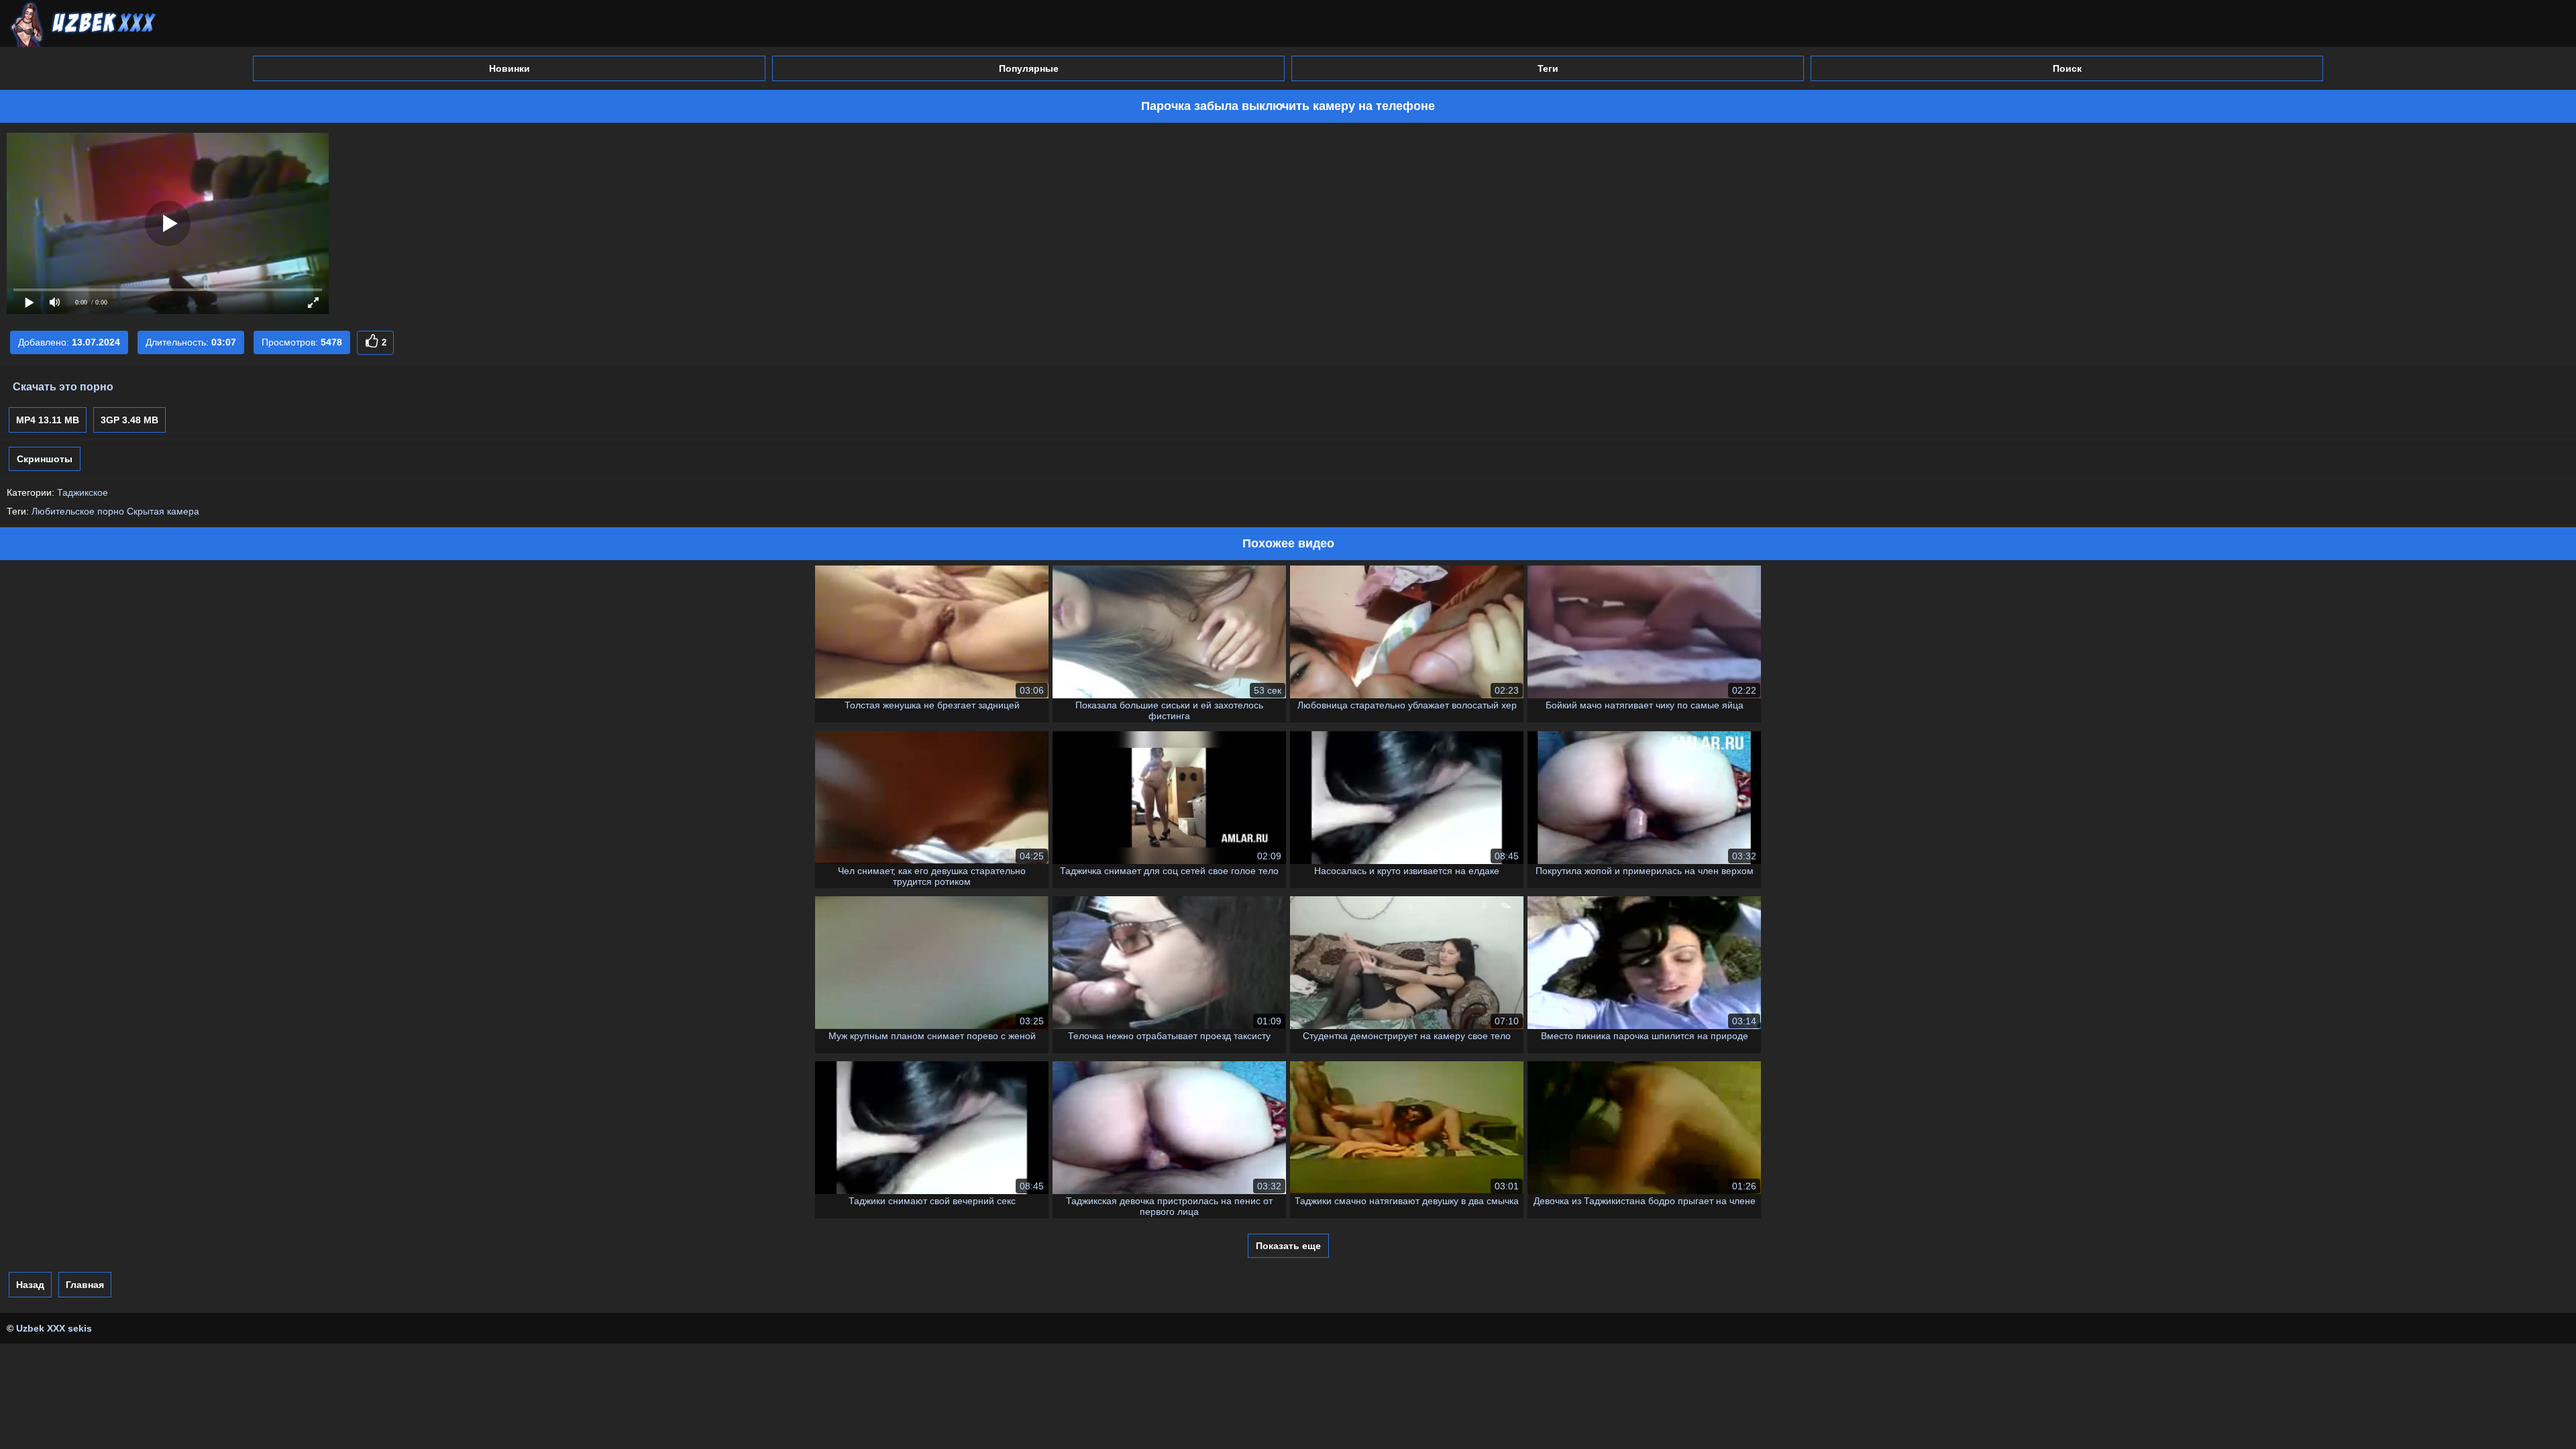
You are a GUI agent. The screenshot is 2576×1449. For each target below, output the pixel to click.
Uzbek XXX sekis (54, 1328)
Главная (85, 1285)
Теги (1548, 68)
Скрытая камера (163, 511)
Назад (30, 1285)
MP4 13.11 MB (48, 420)
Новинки (509, 68)
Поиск (2067, 68)
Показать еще (1288, 1246)
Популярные (1029, 68)
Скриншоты (45, 459)
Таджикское (83, 492)
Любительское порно (78, 511)
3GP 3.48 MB (129, 420)
